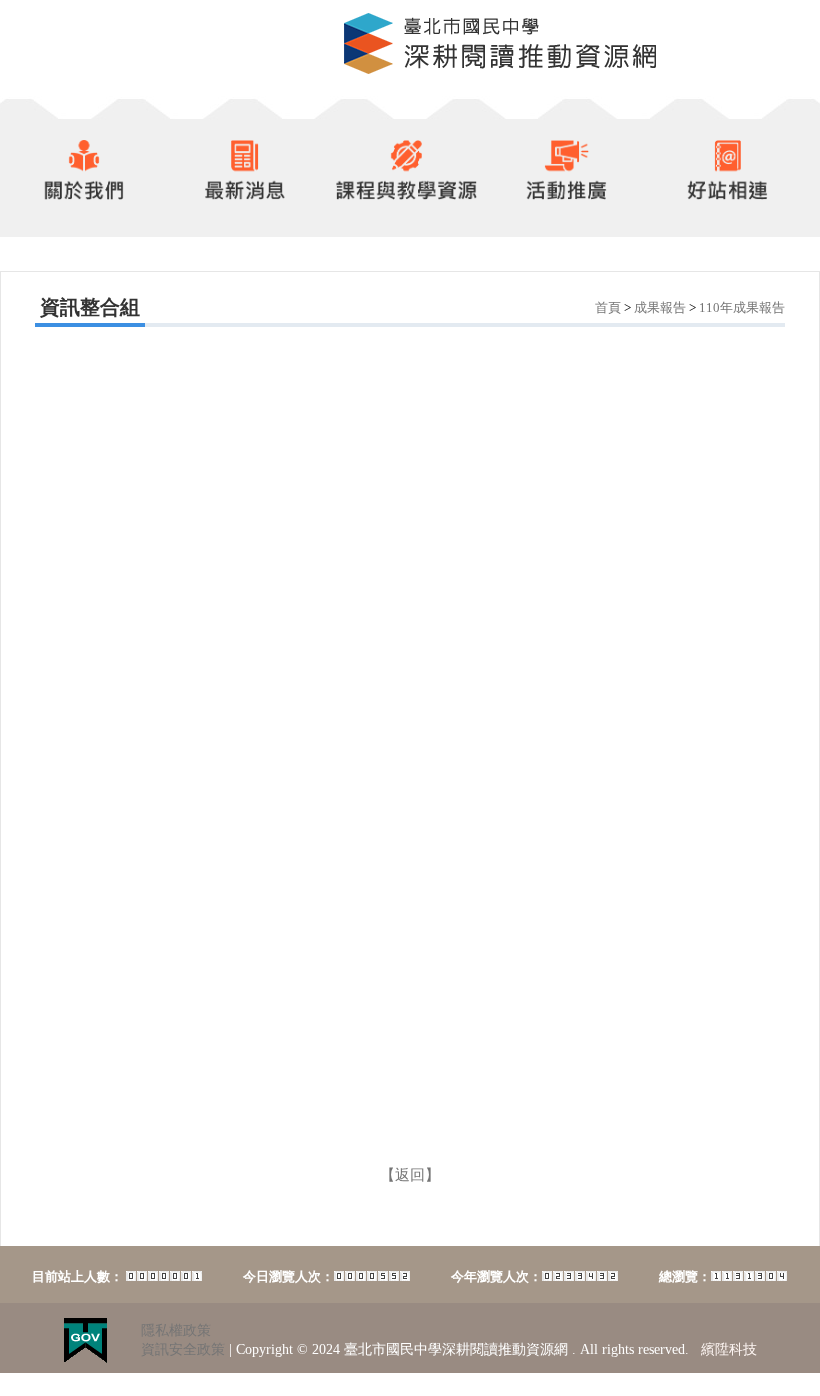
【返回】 (410, 1175)
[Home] (500, 69)
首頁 (608, 307)
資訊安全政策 (183, 1349)
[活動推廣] (562, 195)
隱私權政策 (176, 1330)
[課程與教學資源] (401, 195)
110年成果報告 (742, 307)
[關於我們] (79, 195)
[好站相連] (728, 195)
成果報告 (660, 307)
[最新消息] (245, 195)
